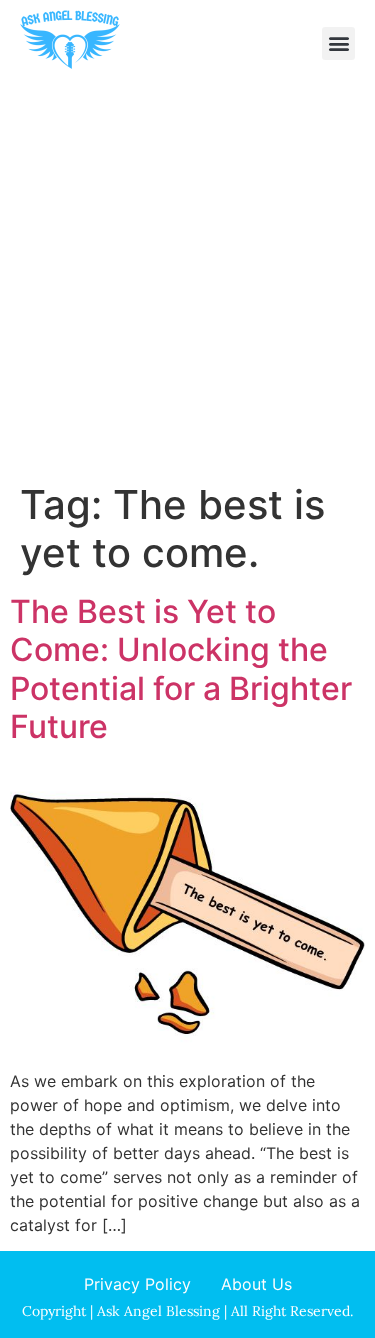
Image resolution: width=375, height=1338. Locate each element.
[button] (338, 43)
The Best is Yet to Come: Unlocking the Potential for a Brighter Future (181, 669)
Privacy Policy (137, 1284)
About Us (256, 1284)
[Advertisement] (187, 283)
